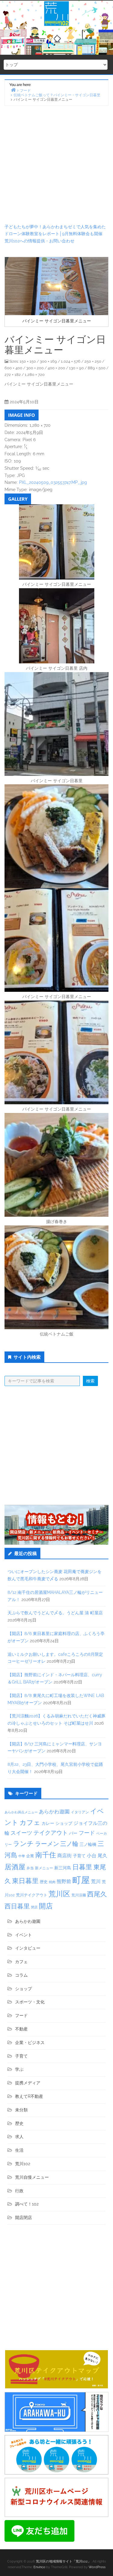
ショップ (64, 1823)
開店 (46, 1906)
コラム (21, 1975)
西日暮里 (17, 1906)
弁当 (30, 1868)
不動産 (21, 2029)
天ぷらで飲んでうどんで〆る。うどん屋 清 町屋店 (55, 1613)
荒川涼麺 (79, 1895)
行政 (19, 2191)
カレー (48, 1823)
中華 (22, 1856)
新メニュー (44, 1868)
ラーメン (47, 1844)
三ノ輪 (69, 1844)
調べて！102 (27, 2204)
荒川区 (59, 1894)
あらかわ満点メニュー (21, 1812)
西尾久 (97, 1894)
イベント (24, 1935)
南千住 (46, 1855)
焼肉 (52, 1882)
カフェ (30, 1822)
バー (73, 1833)
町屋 (81, 1880)
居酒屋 (15, 1867)
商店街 (64, 1856)
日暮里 (82, 1867)
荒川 (96, 1881)
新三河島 (63, 1868)
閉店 (34, 1907)
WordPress (97, 2567)
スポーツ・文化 (30, 2002)
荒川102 (23, 2164)
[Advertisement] (56, 165)
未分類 (21, 2110)
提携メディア (28, 2083)
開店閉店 (24, 2218)
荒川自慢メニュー (32, 2177)
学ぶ (19, 2069)
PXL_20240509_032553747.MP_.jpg (53, 482)
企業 (30, 1856)
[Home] (13, 90)
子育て (79, 1856)
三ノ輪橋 (88, 1844)
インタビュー (28, 1948)
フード (87, 1833)
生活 (19, 2150)
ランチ (23, 1843)
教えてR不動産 (29, 2096)
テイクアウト (51, 1833)
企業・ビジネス (30, 2043)
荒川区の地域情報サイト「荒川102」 (63, 2561)
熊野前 (64, 1881)
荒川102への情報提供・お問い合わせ (39, 241)
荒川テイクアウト (32, 1895)
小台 (92, 1856)
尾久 (102, 1856)
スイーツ (21, 1833)
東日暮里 (25, 1881)
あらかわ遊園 (54, 1812)
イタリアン (80, 1812)
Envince (39, 2567)
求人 (19, 2137)
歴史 (44, 1882)
